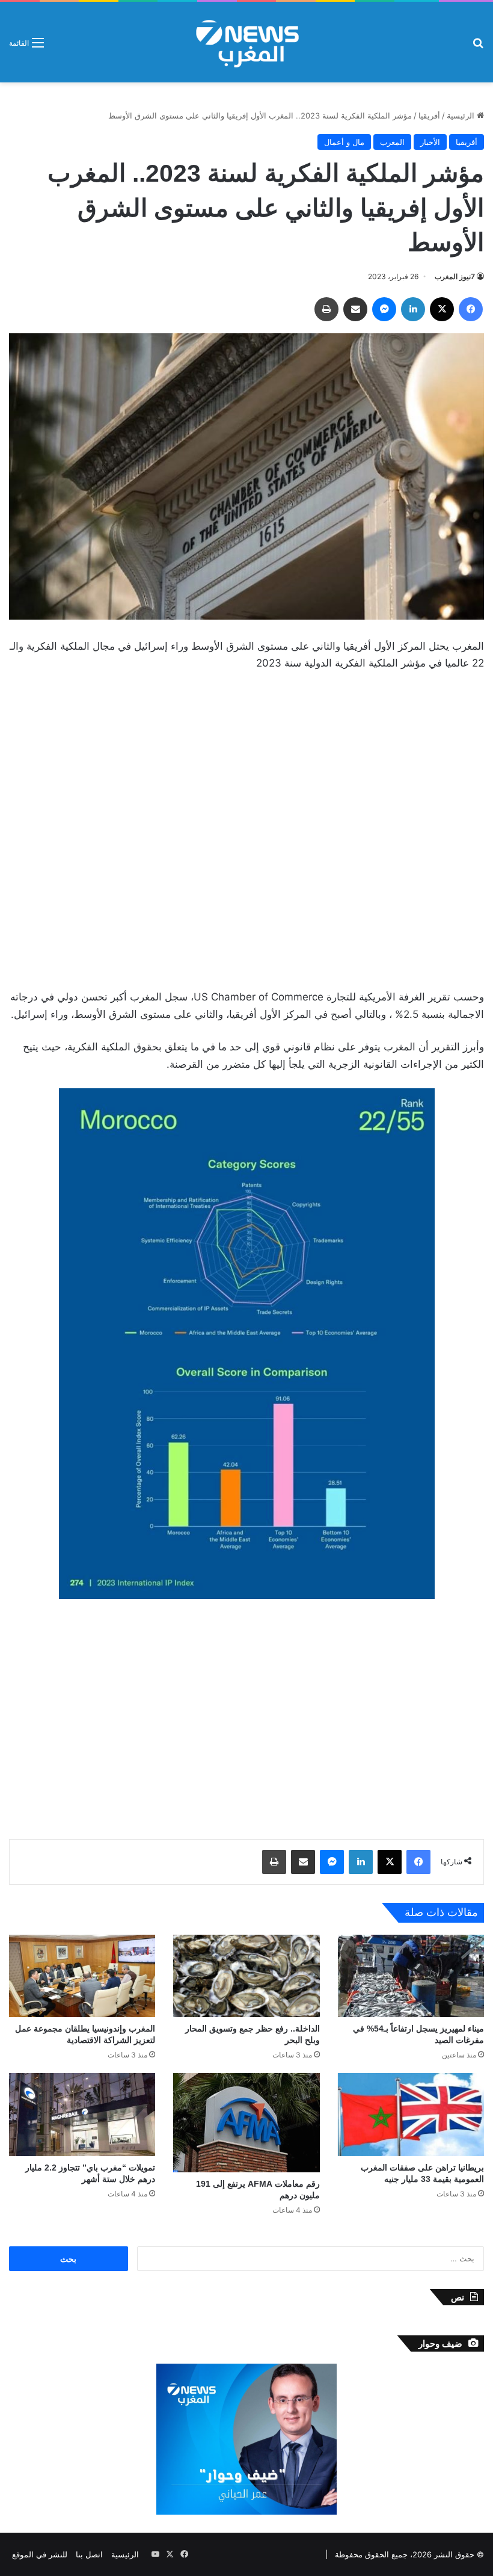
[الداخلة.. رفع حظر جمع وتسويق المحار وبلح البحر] (246, 1976)
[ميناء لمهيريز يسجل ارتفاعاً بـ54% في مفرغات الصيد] (411, 1976)
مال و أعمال (344, 142)
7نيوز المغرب (455, 276)
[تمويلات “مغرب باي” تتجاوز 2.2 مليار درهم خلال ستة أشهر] (82, 2114)
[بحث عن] (478, 47)
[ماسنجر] (384, 309)
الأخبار (430, 142)
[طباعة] (326, 309)
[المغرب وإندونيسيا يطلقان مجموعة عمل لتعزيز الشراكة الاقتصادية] (82, 1976)
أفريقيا (429, 116)
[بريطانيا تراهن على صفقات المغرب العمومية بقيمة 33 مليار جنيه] (411, 2114)
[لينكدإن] (413, 309)
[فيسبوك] (471, 309)
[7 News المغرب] (246, 42)
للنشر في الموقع (40, 2554)
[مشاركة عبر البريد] (355, 309)
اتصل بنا (89, 2554)
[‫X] (442, 309)
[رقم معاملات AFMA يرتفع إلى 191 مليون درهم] (246, 2122)
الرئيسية (462, 116)
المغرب (392, 142)
